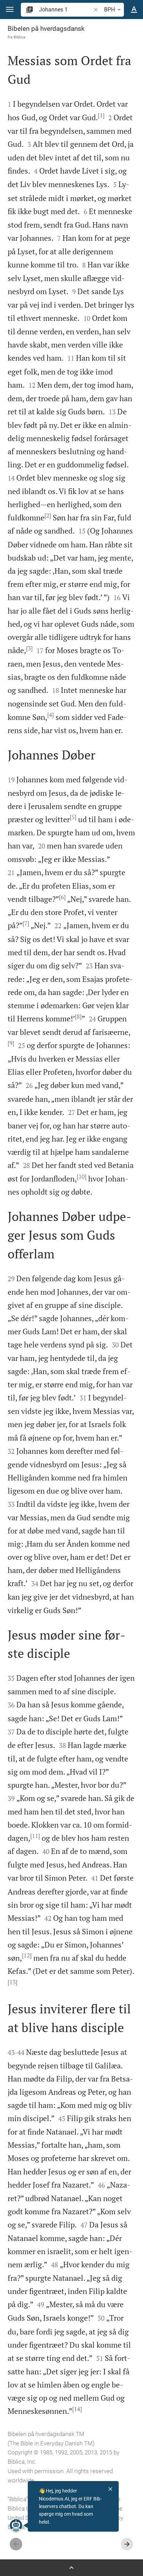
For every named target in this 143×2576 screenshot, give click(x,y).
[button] (10, 10)
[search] (65, 10)
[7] (26, 923)
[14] (77, 2409)
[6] (62, 897)
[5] (73, 817)
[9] (11, 1043)
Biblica (19, 37)
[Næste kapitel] (127, 2544)
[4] (51, 715)
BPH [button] (110, 10)
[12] (27, 1955)
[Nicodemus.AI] (16, 2525)
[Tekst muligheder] (134, 10)
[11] (35, 1836)
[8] (78, 1017)
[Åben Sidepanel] (71, 2568)
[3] (29, 648)
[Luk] (110, 2489)
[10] (82, 1177)
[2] (48, 516)
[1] (101, 115)
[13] (12, 1982)
